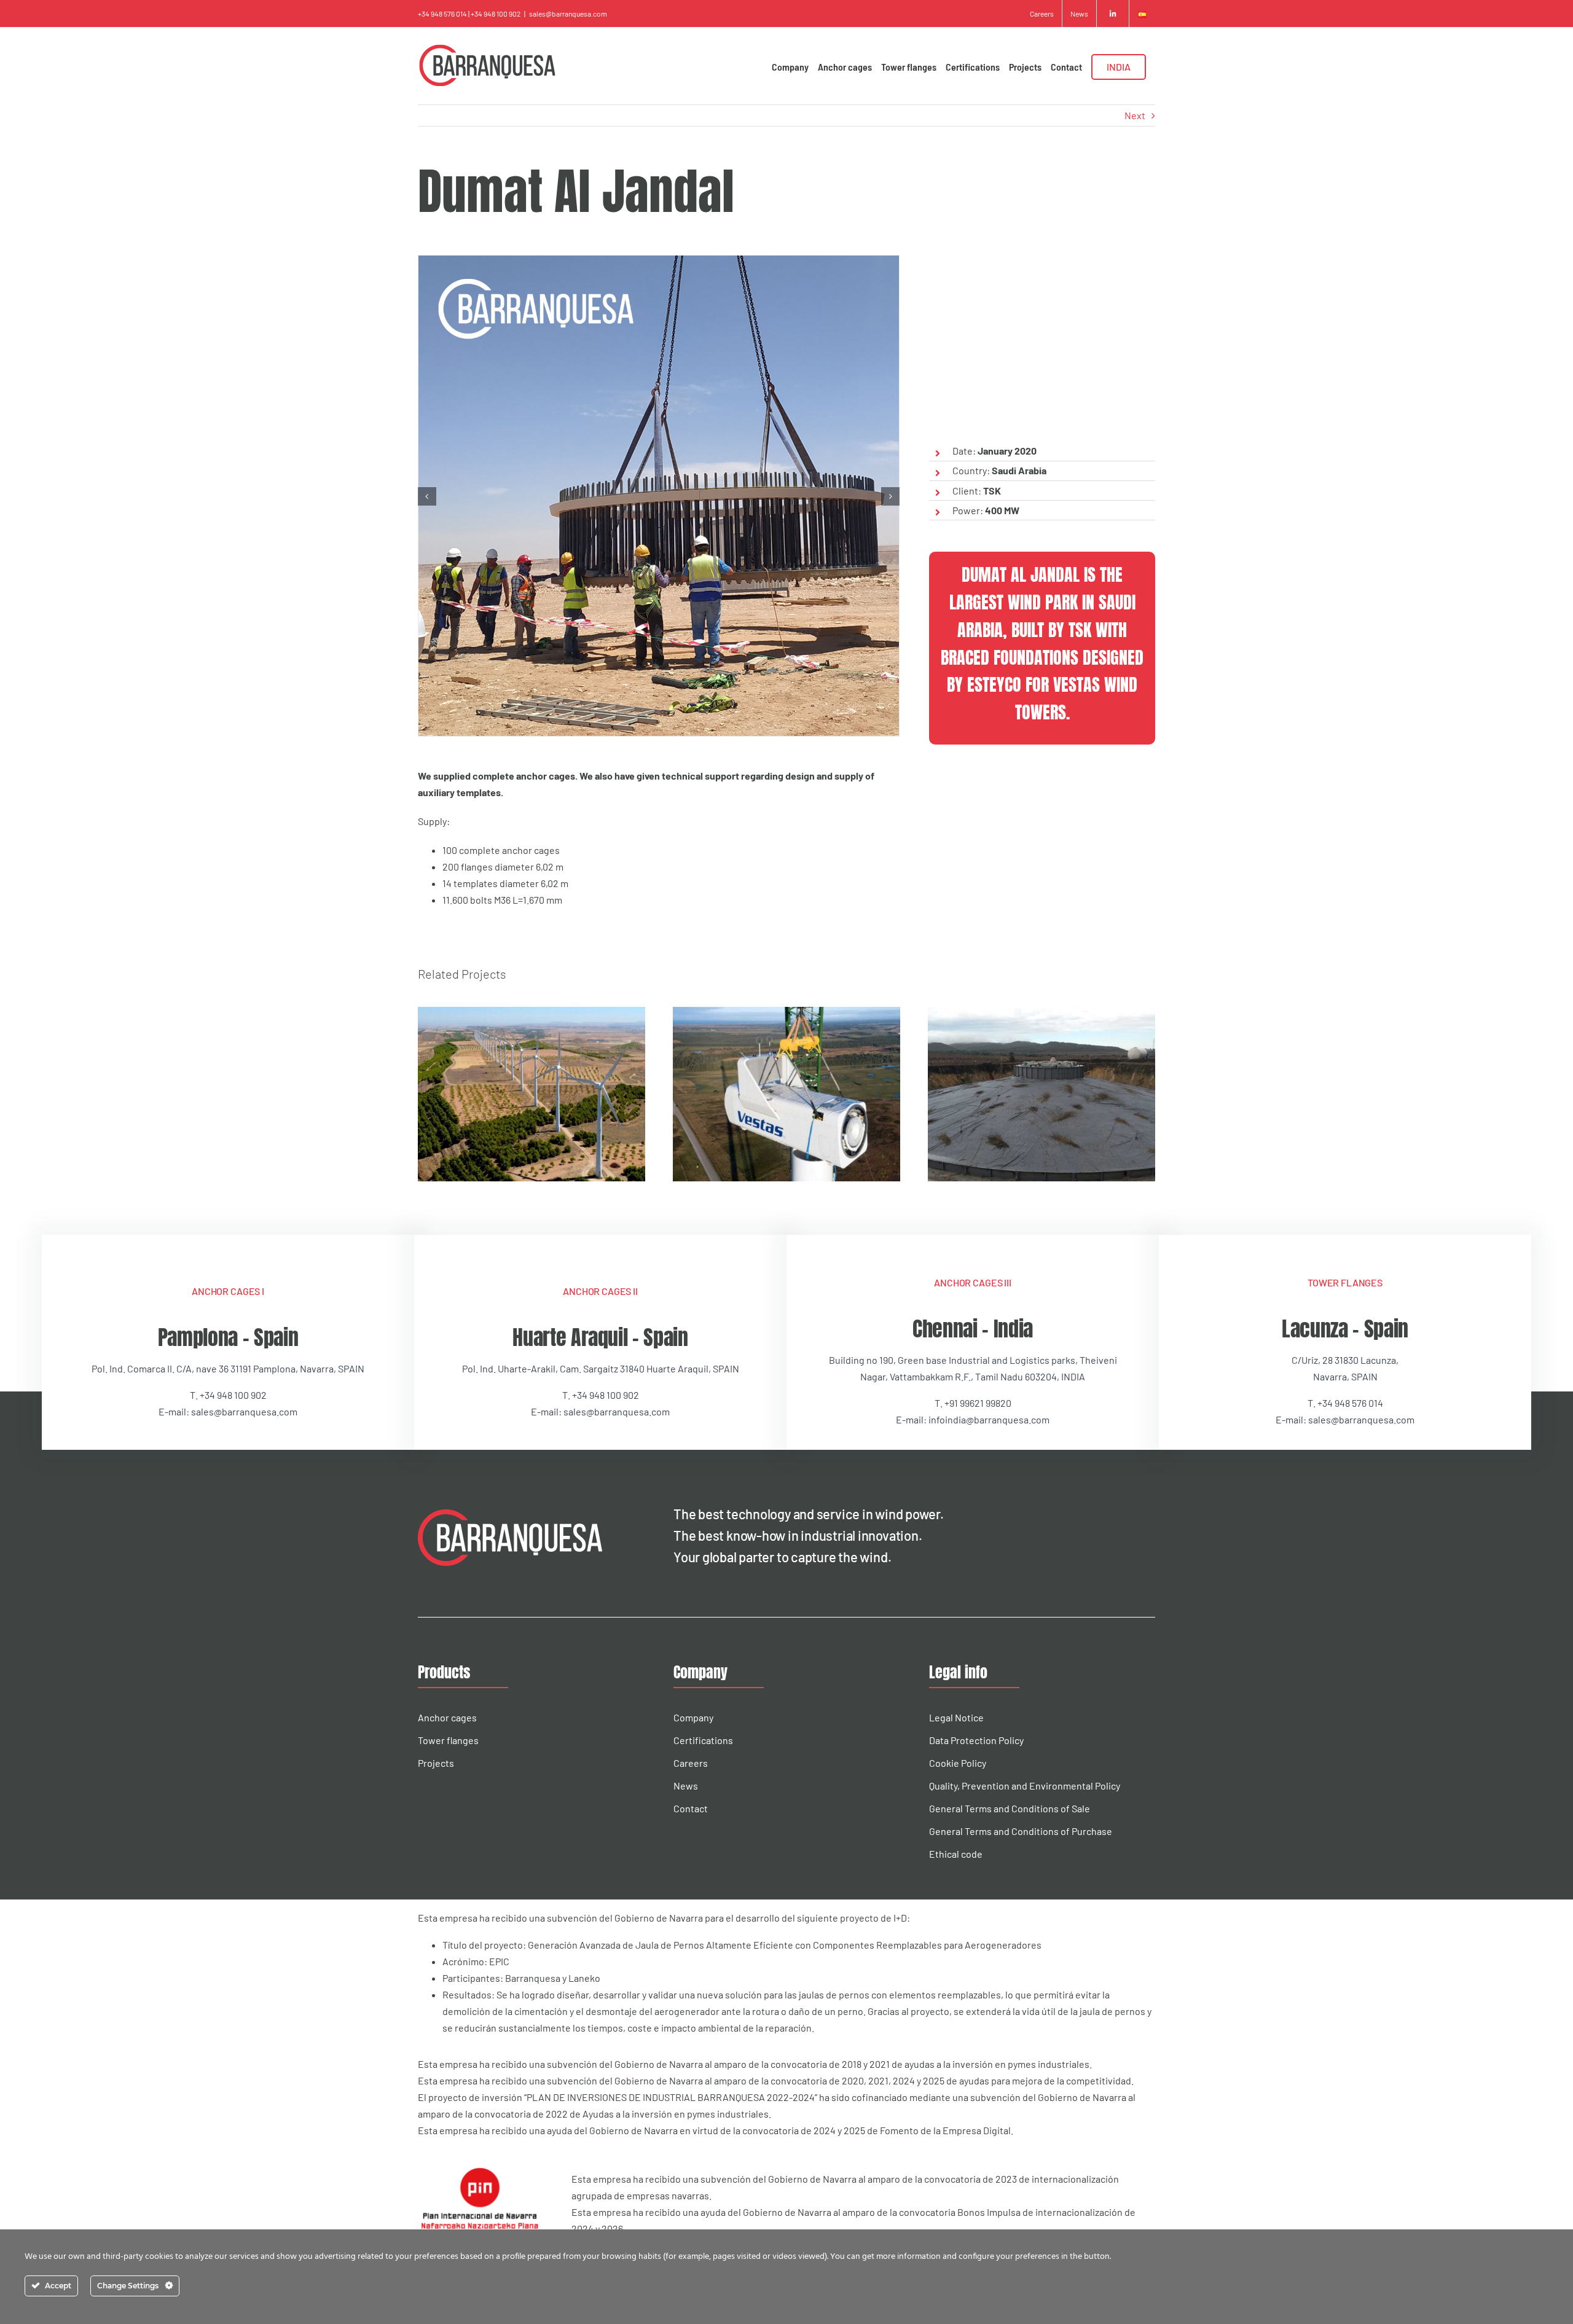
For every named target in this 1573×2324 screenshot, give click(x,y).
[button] (427, 496)
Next (1135, 115)
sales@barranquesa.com (568, 14)
